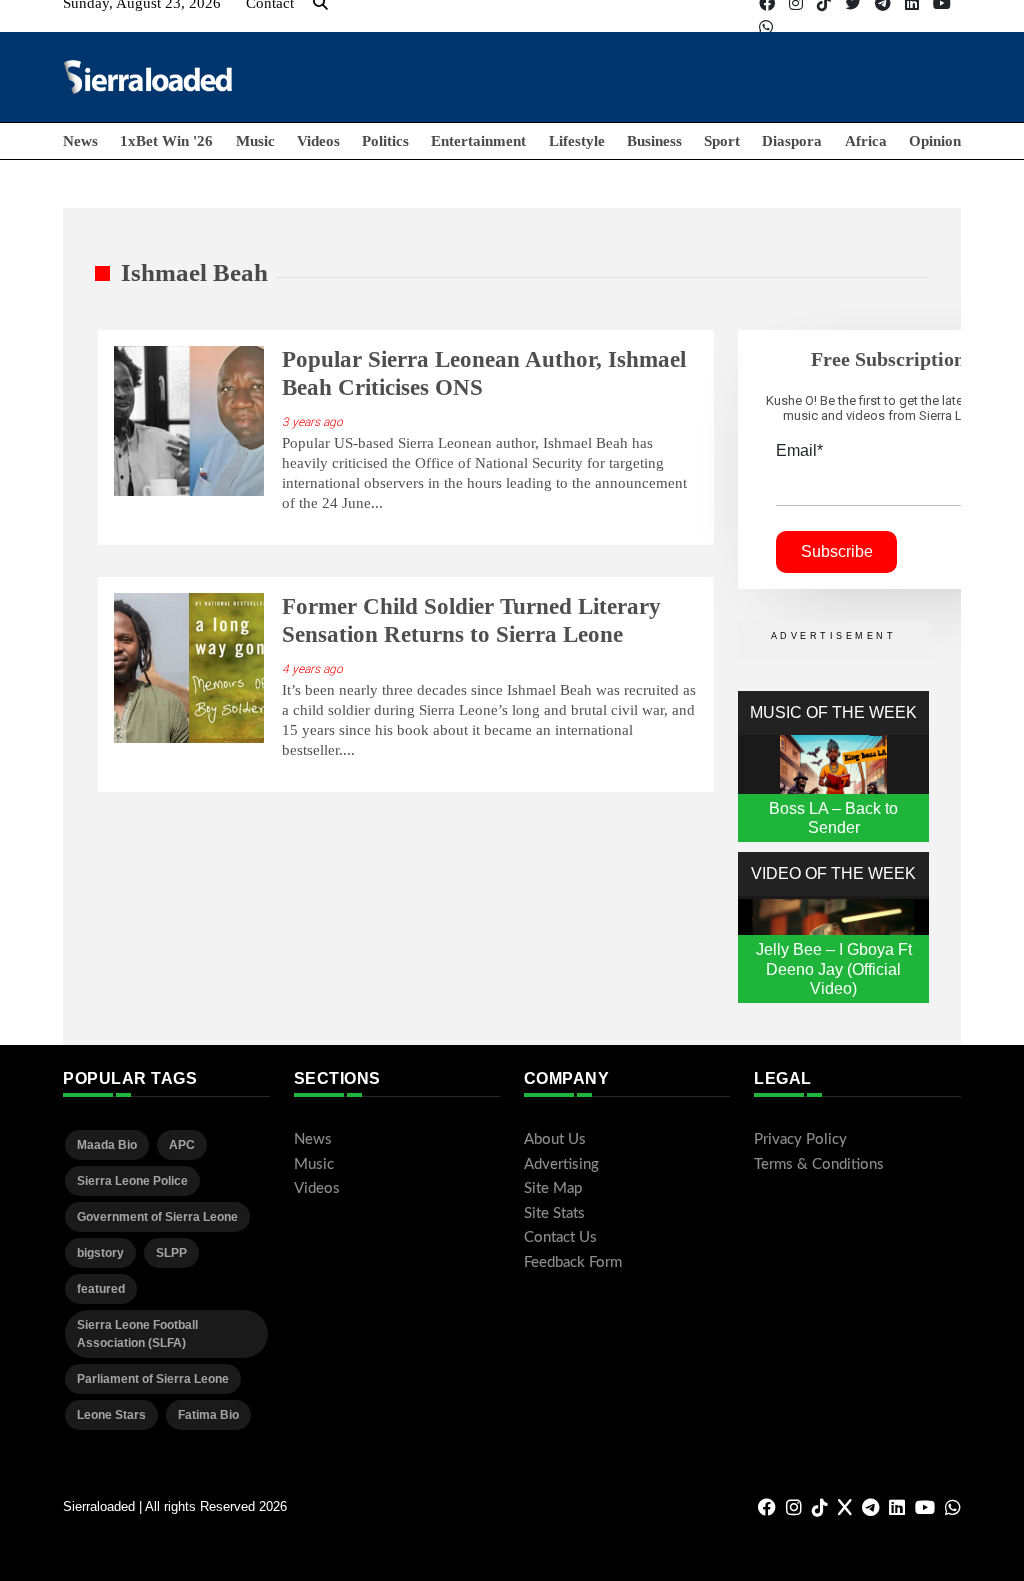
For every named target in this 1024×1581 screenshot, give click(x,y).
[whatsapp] (766, 27)
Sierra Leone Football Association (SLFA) (137, 1334)
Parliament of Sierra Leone (153, 1379)
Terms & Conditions (819, 1164)
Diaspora (792, 141)
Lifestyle (577, 141)
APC (182, 1145)
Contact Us (560, 1237)
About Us (555, 1139)
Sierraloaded (99, 1506)
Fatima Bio (208, 1415)
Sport (722, 141)
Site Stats (554, 1213)
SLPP (171, 1253)
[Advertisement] (597, 76)
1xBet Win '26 (166, 141)
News (80, 141)
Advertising (561, 1164)
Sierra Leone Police (132, 1181)
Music (255, 141)
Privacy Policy (800, 1139)
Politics (385, 141)
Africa (866, 141)
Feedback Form (573, 1262)
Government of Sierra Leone (157, 1217)
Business (654, 141)
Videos (318, 141)
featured (101, 1289)
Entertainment (478, 141)
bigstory (100, 1253)
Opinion (935, 141)
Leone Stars (111, 1415)
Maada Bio (107, 1145)
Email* (799, 450)
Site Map (553, 1188)
